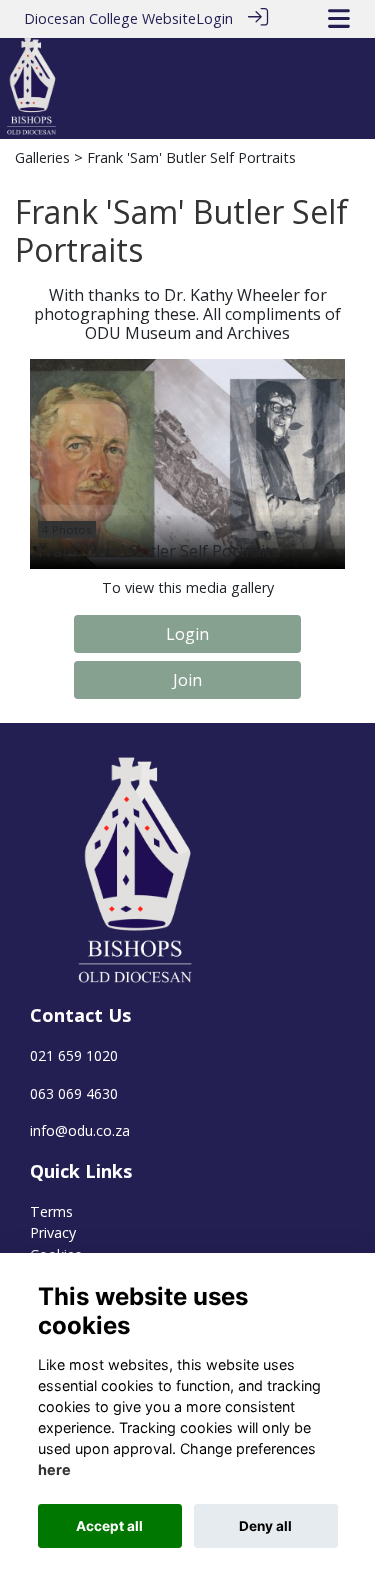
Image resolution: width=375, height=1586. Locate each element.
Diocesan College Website (110, 18)
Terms (51, 1211)
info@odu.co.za (80, 1130)
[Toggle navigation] (339, 18)
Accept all (109, 1526)
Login (214, 18)
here (54, 1469)
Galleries (42, 157)
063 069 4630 (74, 1093)
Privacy (53, 1232)
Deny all (265, 1526)
